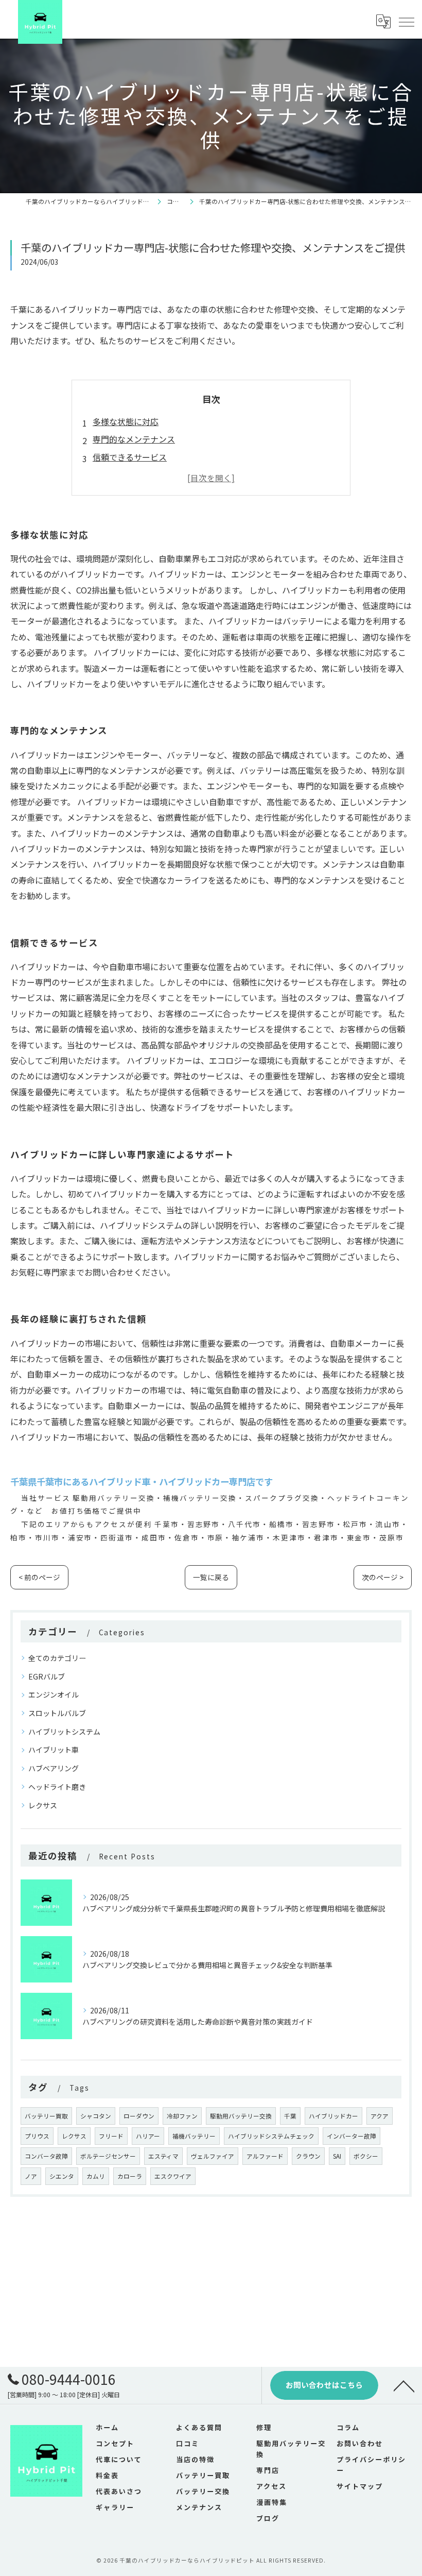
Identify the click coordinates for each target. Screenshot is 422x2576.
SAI (337, 2156)
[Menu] (406, 22)
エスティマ (163, 2156)
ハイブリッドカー (333, 2116)
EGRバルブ (47, 1676)
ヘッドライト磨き (57, 1787)
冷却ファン (182, 2116)
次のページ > (383, 1577)
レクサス (43, 1805)
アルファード (265, 2156)
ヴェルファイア (213, 2156)
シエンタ (62, 2176)
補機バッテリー (194, 2136)
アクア (380, 2116)
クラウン (308, 2156)
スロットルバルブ (57, 1713)
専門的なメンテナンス (134, 439)
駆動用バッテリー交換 (241, 2116)
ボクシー (366, 2156)
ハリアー (148, 2136)
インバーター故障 (351, 2136)
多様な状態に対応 (126, 421)
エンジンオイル (54, 1694)
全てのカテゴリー (57, 1658)
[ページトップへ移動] (404, 2385)
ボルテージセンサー (108, 2156)
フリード (111, 2136)
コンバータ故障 (46, 2156)
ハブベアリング (54, 1768)
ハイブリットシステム (64, 1732)
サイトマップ (360, 2486)
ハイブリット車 (54, 1750)
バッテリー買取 (46, 2116)
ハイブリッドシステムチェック (271, 2136)
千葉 (290, 2116)
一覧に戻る (211, 1577)
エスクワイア (173, 2176)
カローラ (130, 2176)
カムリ (96, 2176)
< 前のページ (39, 1577)
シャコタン (96, 2116)
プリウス (37, 2136)
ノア (31, 2176)
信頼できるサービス (130, 457)
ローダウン (139, 2116)
